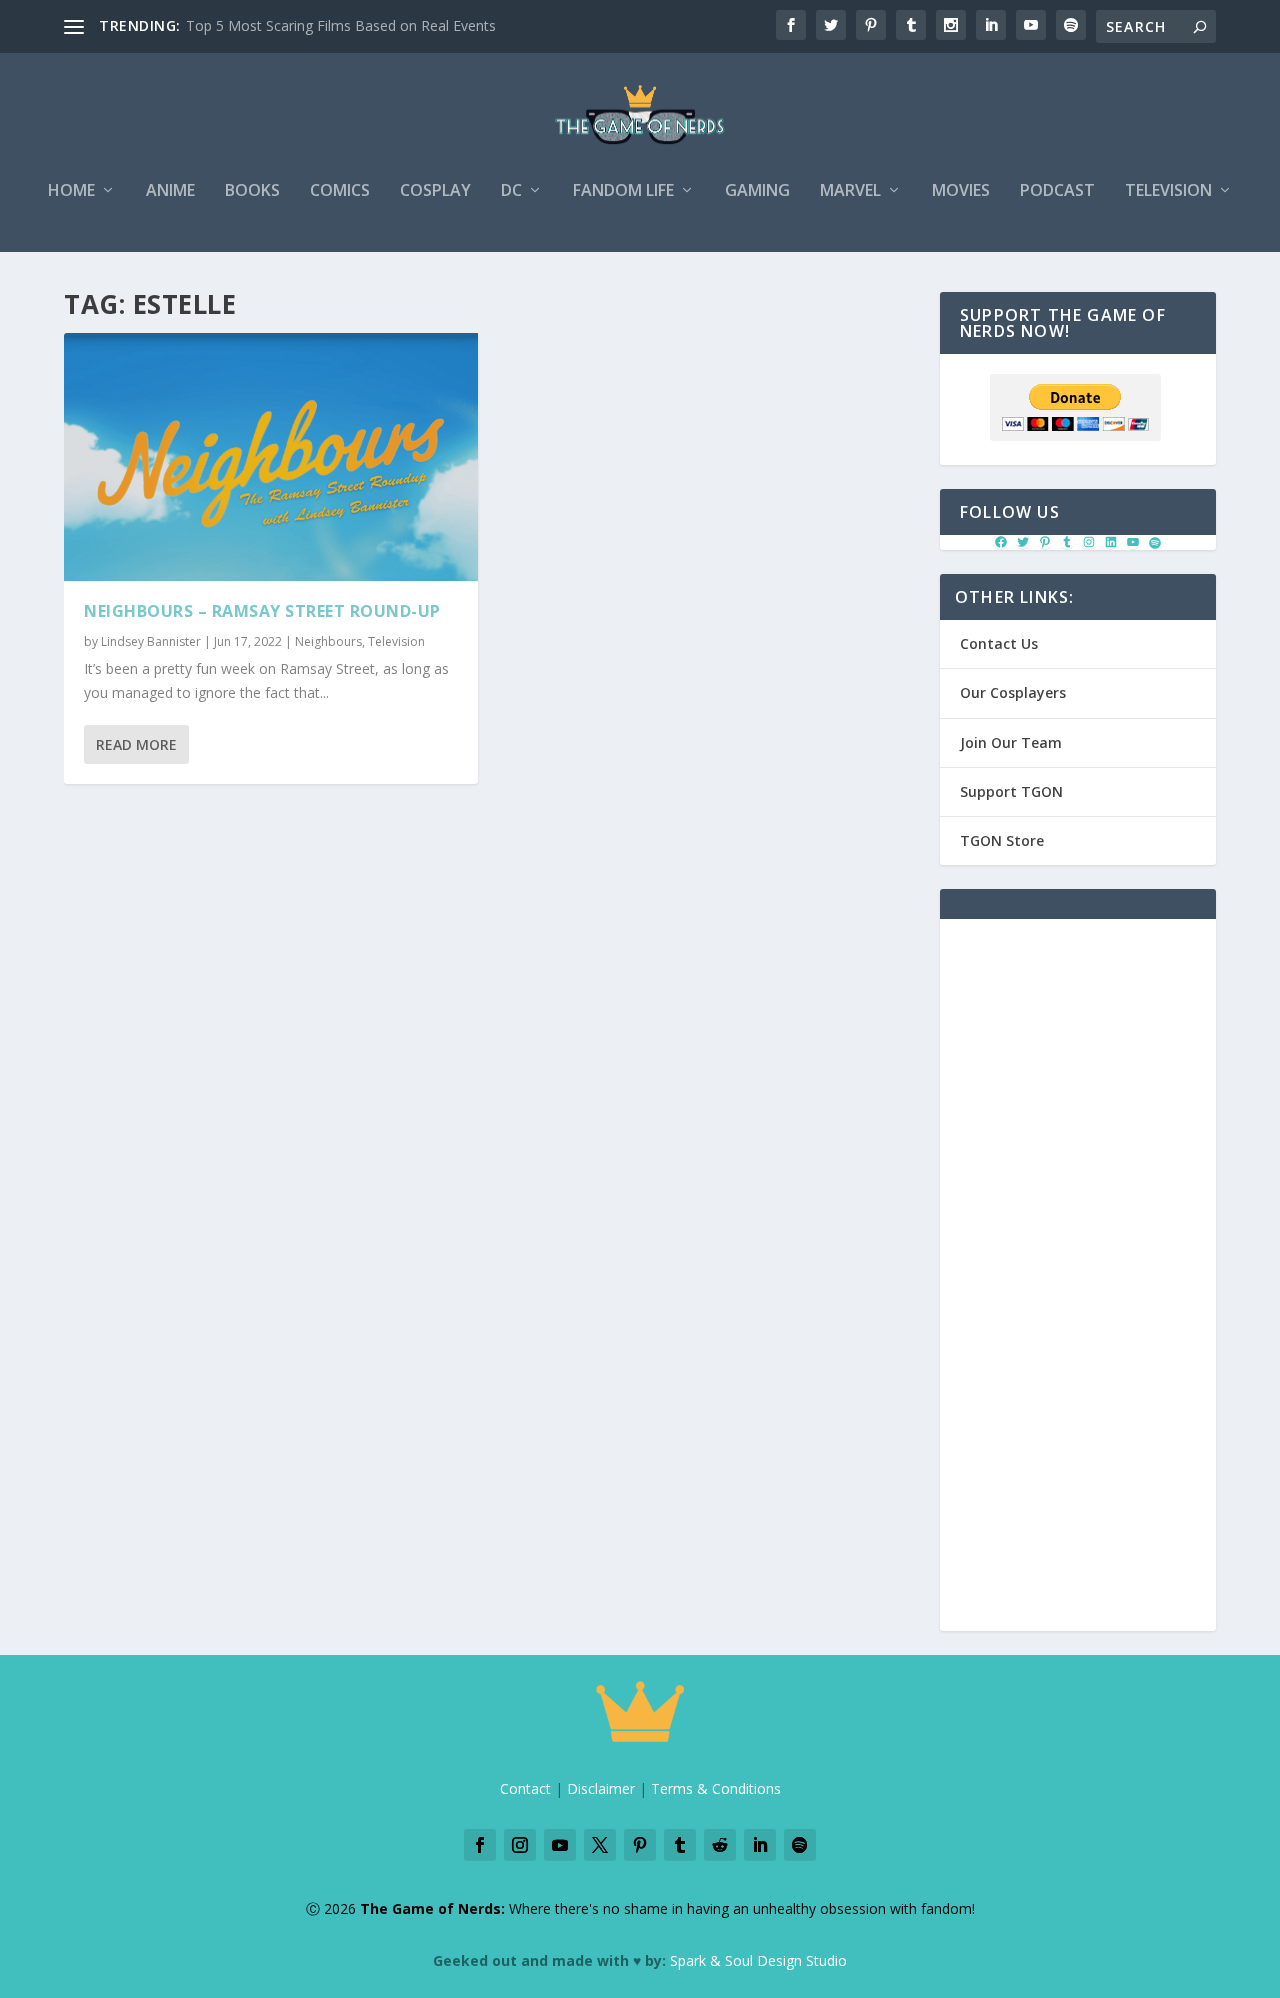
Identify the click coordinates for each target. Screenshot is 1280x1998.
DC (511, 191)
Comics (340, 191)
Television (1168, 191)
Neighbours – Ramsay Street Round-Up (262, 611)
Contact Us (999, 643)
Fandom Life (623, 191)
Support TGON (1011, 791)
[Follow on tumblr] (680, 1845)
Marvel (850, 191)
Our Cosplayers (1013, 692)
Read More (136, 744)
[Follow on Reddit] (720, 1845)
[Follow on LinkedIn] (760, 1845)
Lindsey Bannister (151, 641)
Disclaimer (601, 1788)
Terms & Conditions (716, 1788)
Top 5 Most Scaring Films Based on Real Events (341, 25)
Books (252, 191)
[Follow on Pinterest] (640, 1845)
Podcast (1057, 191)
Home (71, 191)
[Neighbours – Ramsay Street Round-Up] (271, 457)
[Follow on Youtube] (560, 1845)
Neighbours (328, 641)
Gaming (757, 191)
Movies (961, 191)
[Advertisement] (1078, 1287)
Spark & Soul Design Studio (758, 1960)
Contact (525, 1788)
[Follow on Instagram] (520, 1845)
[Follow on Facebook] (480, 1845)
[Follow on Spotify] (800, 1845)
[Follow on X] (600, 1845)
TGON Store (1002, 840)
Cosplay (435, 191)
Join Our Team (1011, 742)
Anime (170, 191)
